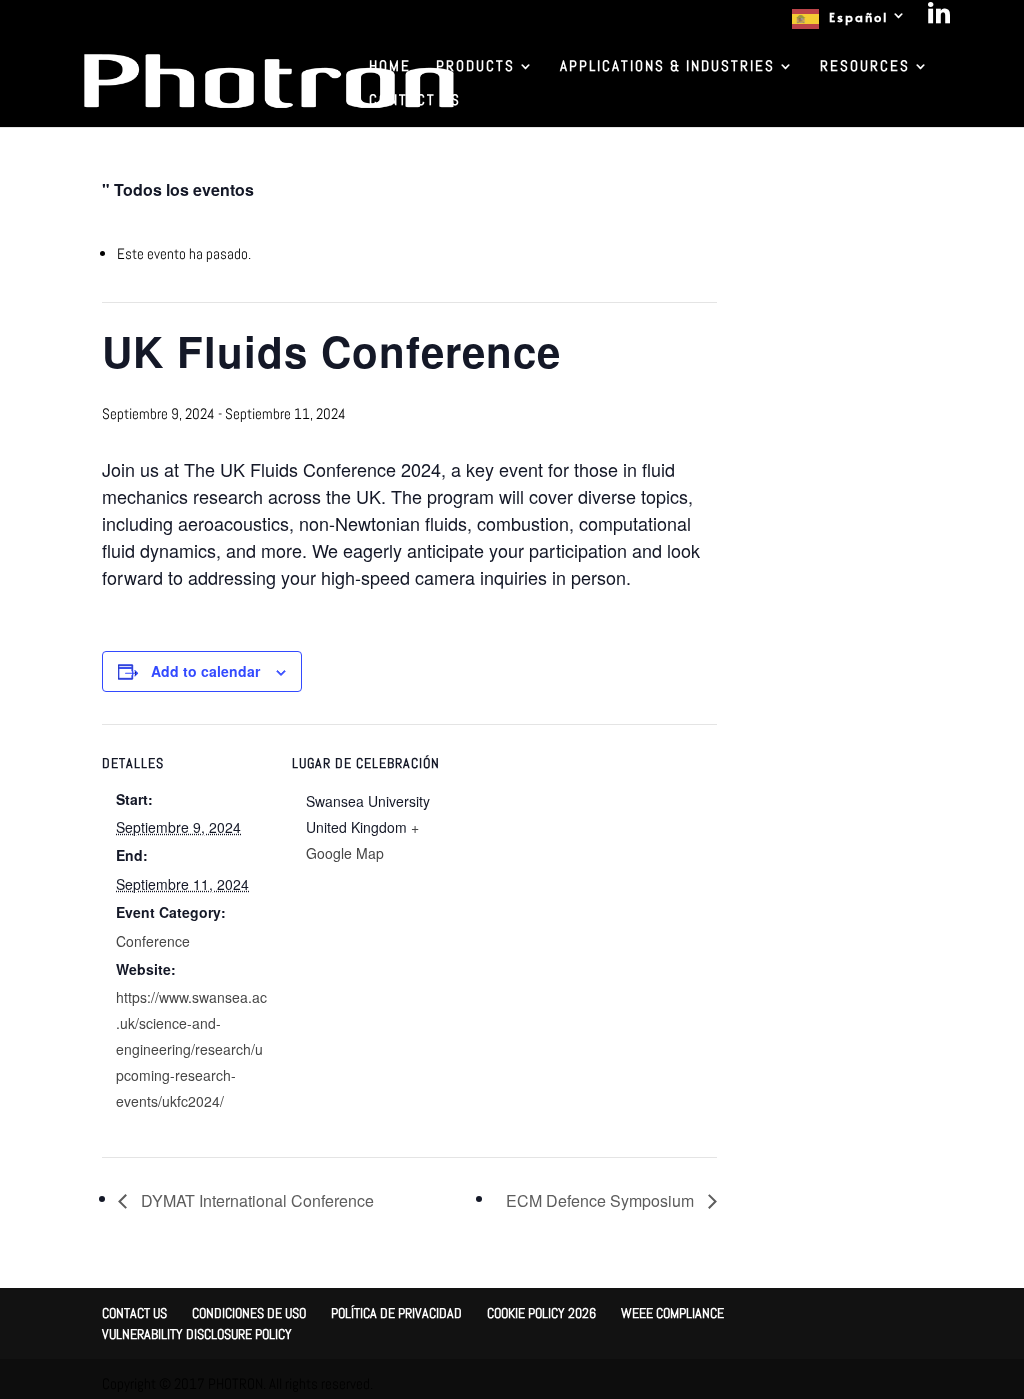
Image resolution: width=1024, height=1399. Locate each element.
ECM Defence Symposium (602, 1200)
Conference (153, 941)
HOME (390, 67)
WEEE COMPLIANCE (672, 1313)
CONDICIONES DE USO (249, 1313)
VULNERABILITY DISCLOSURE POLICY (197, 1334)
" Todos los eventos (178, 189)
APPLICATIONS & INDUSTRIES (667, 67)
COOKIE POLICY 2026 (541, 1313)
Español (858, 17)
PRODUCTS (475, 67)
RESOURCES (865, 67)
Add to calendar (205, 671)
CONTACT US (415, 101)
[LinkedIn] (940, 18)
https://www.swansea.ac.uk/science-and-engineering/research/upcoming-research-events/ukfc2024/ (191, 1049)
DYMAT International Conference (255, 1200)
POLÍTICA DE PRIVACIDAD (396, 1313)
